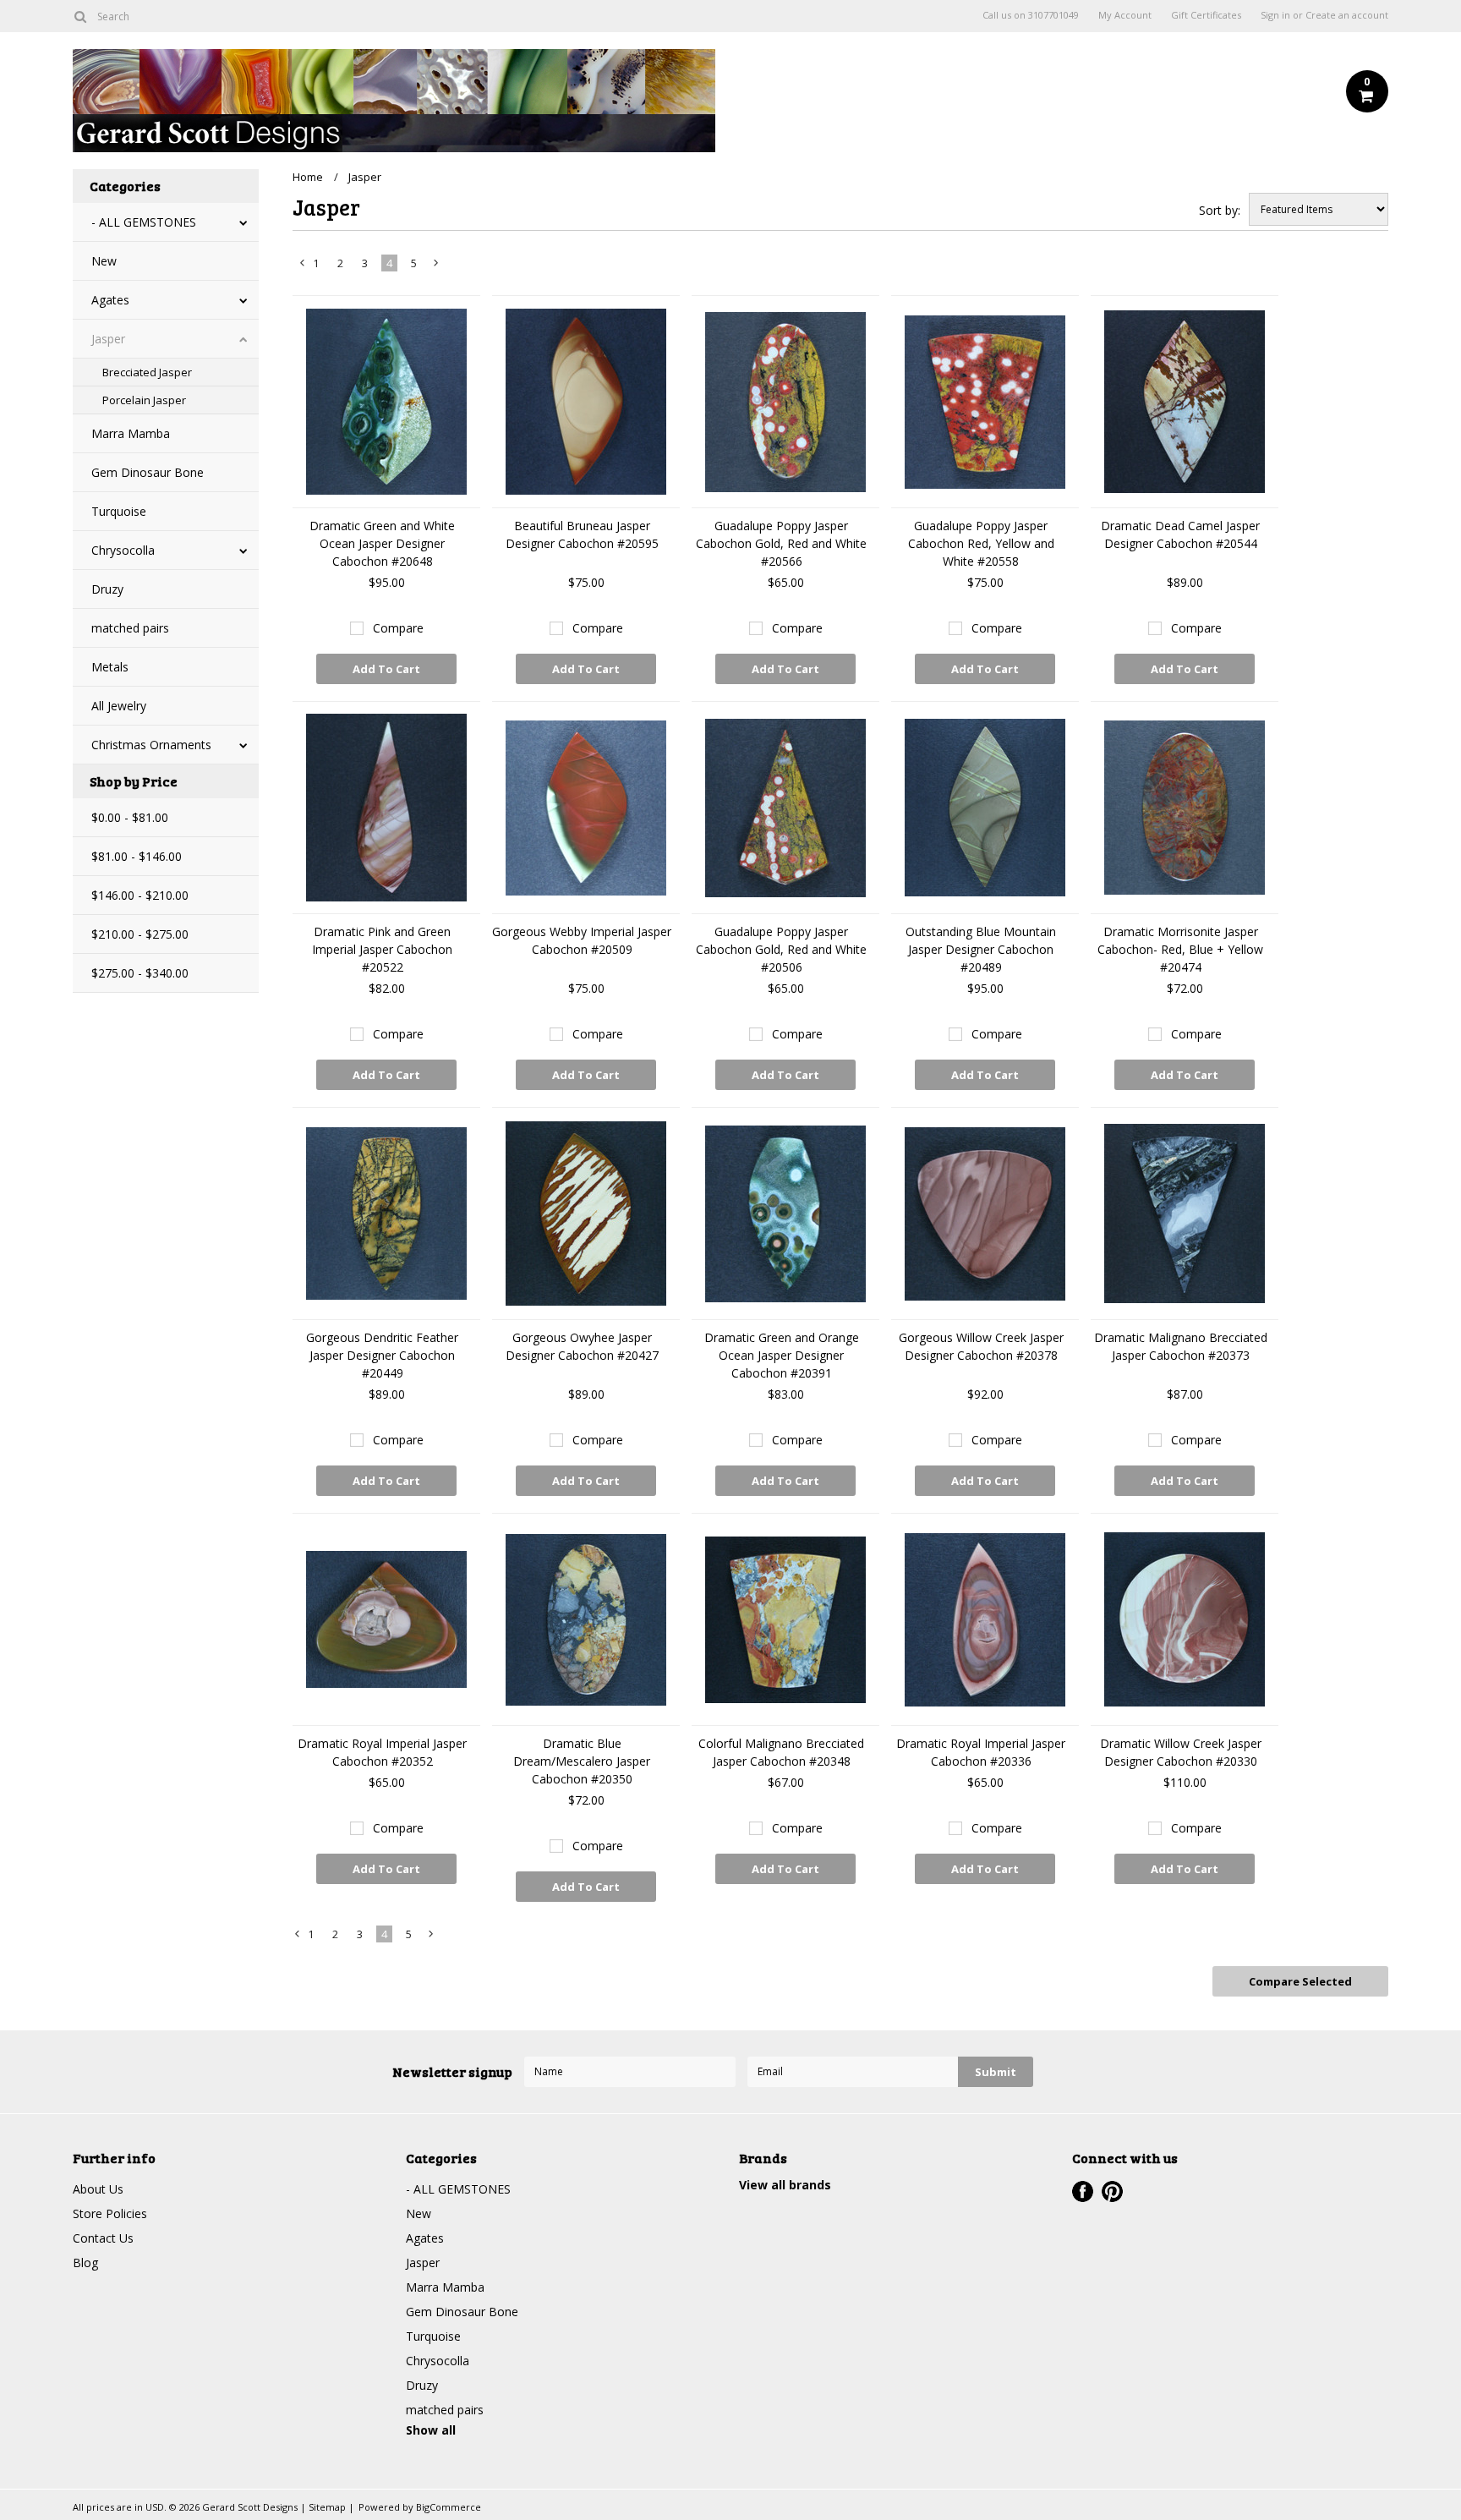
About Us (98, 2189)
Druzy (107, 589)
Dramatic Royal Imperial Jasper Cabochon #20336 (981, 1752)
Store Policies (110, 2213)
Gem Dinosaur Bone (148, 472)
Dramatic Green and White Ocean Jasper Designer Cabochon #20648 (382, 543)
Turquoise (119, 511)
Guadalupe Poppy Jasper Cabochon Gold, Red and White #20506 (781, 949)
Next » (437, 266)
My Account (1125, 15)
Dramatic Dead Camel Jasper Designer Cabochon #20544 (1180, 534)
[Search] (80, 16)
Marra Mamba (131, 433)
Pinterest (1112, 2191)
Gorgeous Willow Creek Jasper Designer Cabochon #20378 (981, 1346)
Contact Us (103, 2238)
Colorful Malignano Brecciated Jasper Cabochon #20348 (781, 1752)
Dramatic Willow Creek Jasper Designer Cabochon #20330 (1181, 1752)
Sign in (1275, 15)
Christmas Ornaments (151, 745)
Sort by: (1220, 210)
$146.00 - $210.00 (140, 895)
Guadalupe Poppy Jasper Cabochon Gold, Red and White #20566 (781, 543)
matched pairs (130, 628)
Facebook (1083, 2191)
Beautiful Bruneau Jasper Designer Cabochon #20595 (582, 534)
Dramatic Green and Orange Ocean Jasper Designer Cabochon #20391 (782, 1355)
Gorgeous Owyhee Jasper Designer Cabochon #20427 (582, 1346)
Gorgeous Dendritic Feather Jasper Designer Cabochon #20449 (382, 1355)
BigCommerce (449, 2507)
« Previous (303, 266)
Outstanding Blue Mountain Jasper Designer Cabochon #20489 (981, 949)
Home (308, 177)
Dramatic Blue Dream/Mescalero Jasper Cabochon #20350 (582, 1761)
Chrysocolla (123, 550)
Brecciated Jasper (147, 372)
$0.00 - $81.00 (130, 817)
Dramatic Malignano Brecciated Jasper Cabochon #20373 (1181, 1346)
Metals (110, 667)
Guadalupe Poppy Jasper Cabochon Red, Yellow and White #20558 (981, 543)
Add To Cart (386, 669)
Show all (431, 2430)
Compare (398, 628)
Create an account (1347, 15)
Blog (85, 2263)
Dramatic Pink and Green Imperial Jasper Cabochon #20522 (382, 949)
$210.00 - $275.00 (140, 934)
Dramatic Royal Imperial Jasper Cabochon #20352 (382, 1752)
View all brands (785, 2185)
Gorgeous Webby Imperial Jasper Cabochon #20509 (582, 940)
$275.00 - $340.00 (140, 973)
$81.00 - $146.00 (137, 856)
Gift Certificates (1206, 15)
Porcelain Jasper (144, 400)
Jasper (108, 339)
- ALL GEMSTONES (144, 222)
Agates (110, 300)
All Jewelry (119, 706)
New (104, 261)
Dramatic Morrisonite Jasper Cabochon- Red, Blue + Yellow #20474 (1180, 949)
